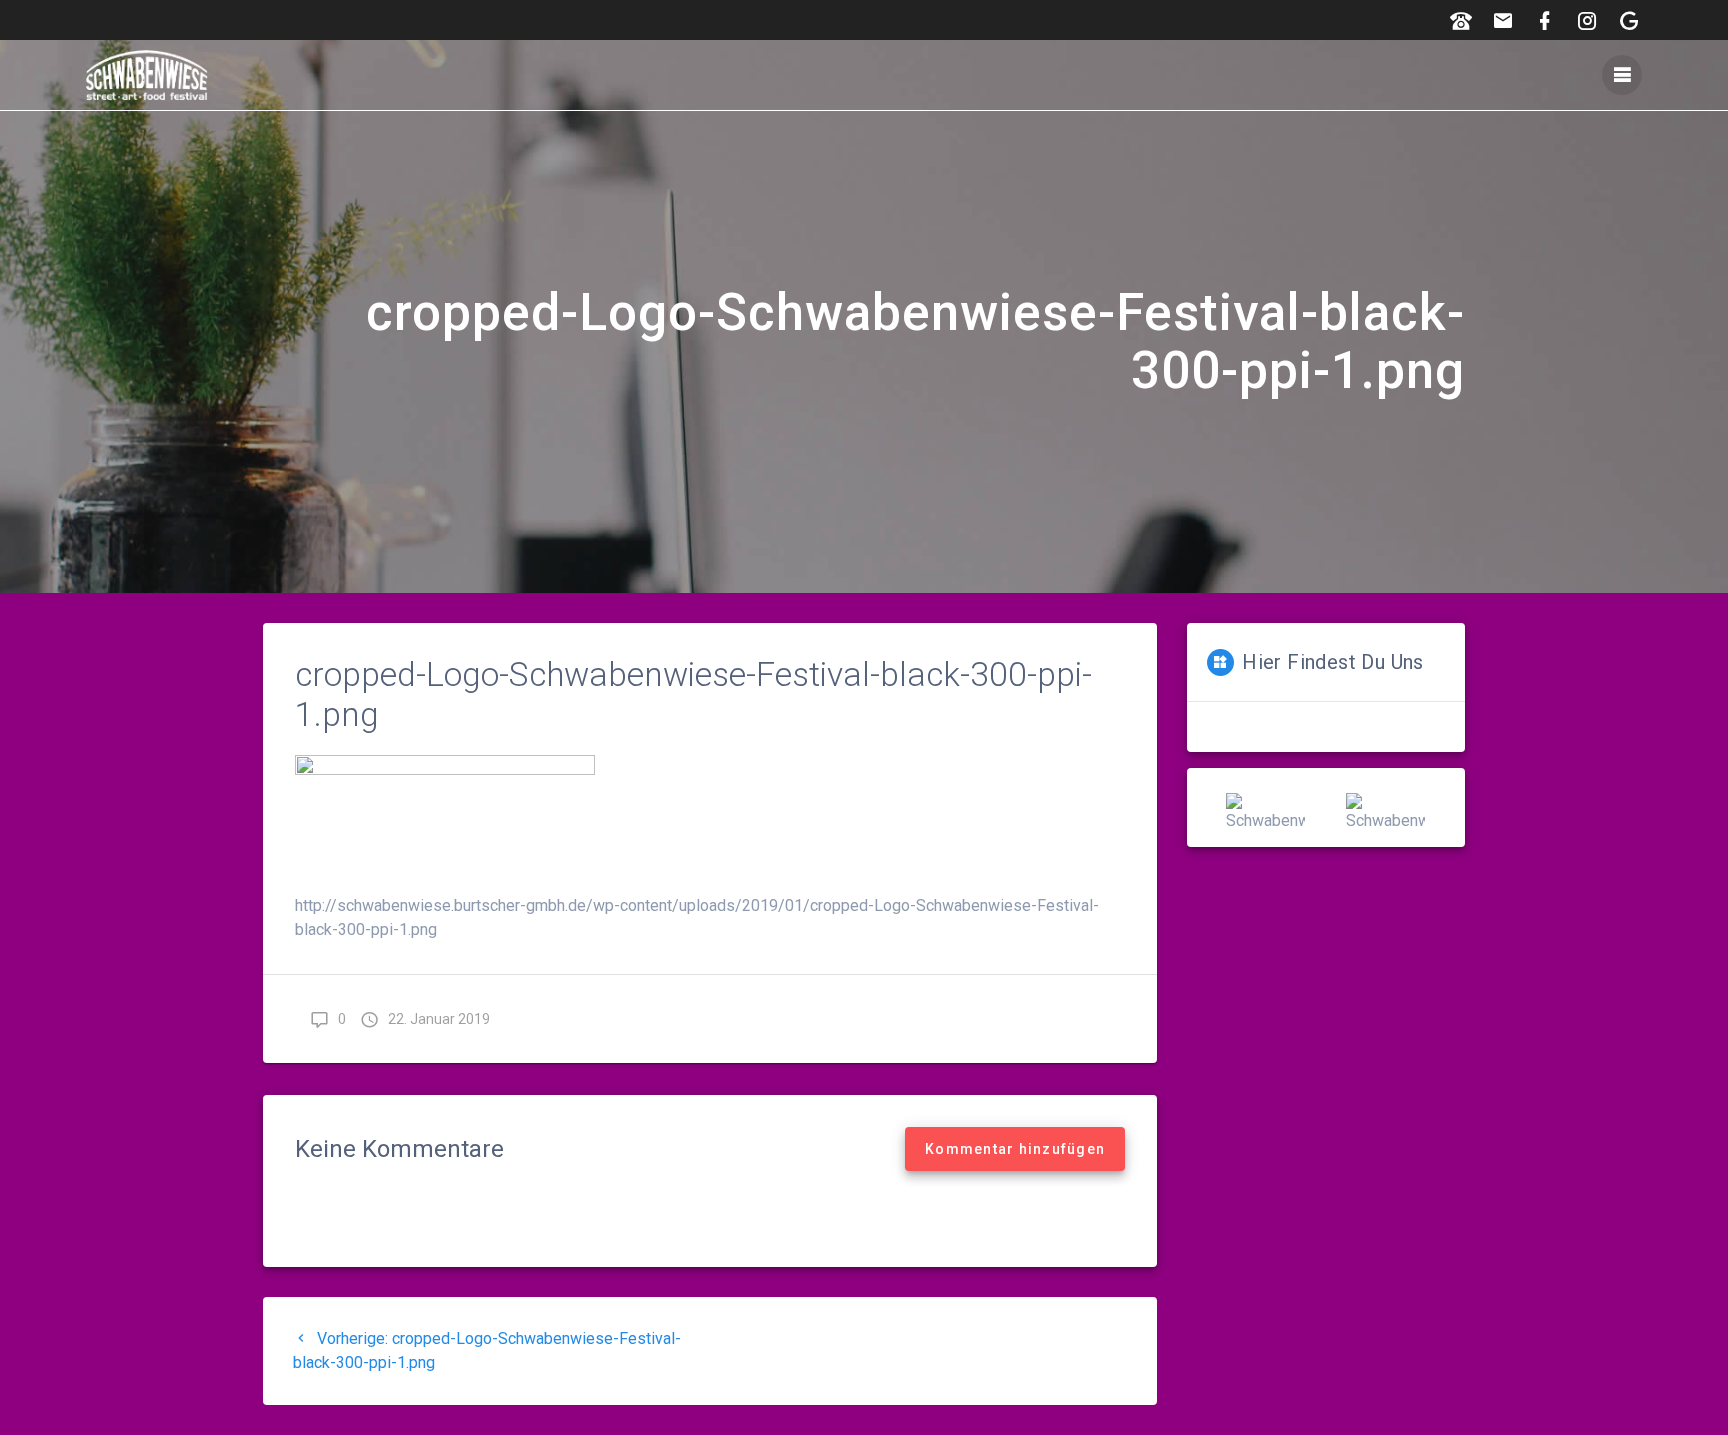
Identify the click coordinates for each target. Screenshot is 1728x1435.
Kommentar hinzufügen (1015, 1149)
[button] (1201, 808)
